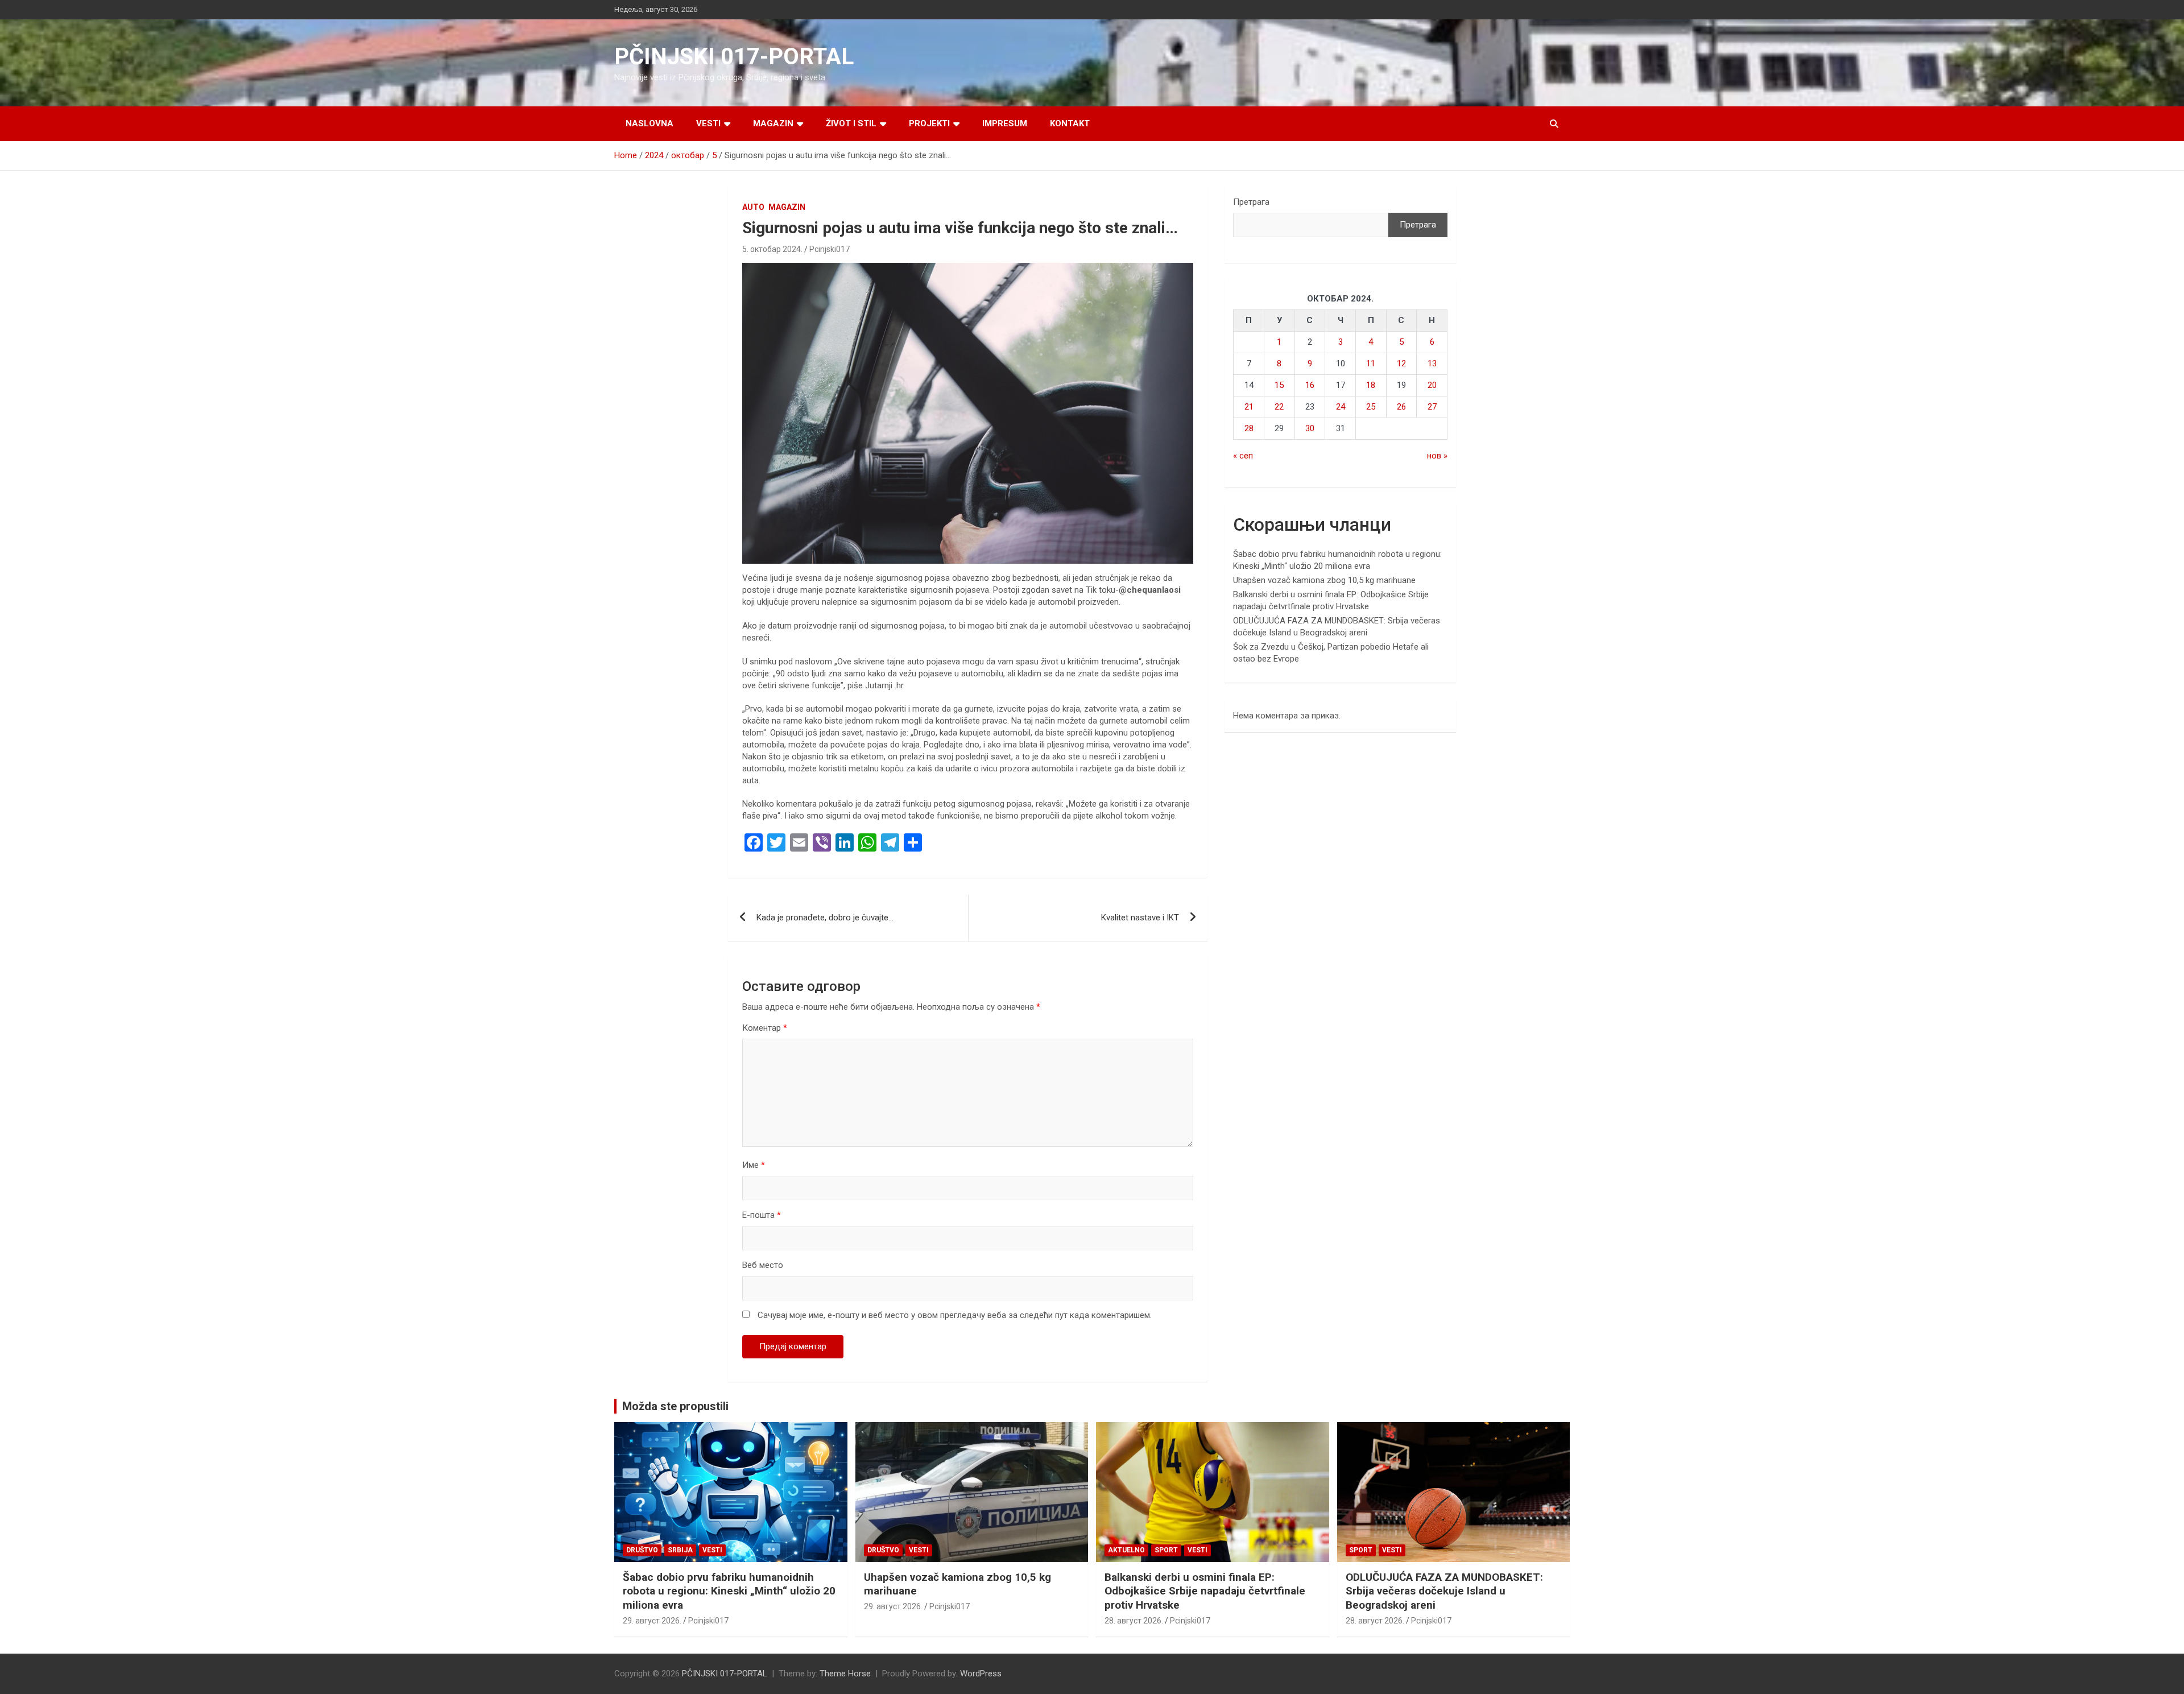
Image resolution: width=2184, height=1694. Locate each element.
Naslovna (650, 123)
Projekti (929, 123)
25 (1371, 407)
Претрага (1251, 202)
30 (1310, 428)
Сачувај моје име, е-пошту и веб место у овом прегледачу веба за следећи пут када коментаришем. (955, 1315)
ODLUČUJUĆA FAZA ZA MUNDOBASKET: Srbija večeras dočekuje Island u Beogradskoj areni (1444, 1591)
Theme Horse (845, 1674)
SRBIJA (680, 1550)
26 (1401, 407)
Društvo (642, 1550)
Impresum (1005, 123)
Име (754, 1165)
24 (1341, 407)
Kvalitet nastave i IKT (1140, 918)
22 (1279, 407)
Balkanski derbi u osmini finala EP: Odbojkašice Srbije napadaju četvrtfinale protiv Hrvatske (1205, 1591)
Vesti (708, 123)
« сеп (1243, 456)
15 (1279, 385)
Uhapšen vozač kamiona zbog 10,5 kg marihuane (1324, 580)
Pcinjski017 (830, 249)
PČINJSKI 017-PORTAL (734, 57)
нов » (1437, 456)
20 (1432, 385)
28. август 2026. (1134, 1621)
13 (1432, 363)
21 (1249, 407)
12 (1401, 363)
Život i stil (851, 123)
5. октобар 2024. (772, 249)
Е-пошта (762, 1215)
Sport (1166, 1550)
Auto (753, 207)
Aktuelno (1126, 1550)
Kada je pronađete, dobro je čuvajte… (825, 918)
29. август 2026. (652, 1621)
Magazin (773, 123)
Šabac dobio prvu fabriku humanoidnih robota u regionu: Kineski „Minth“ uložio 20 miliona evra (729, 1591)
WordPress (981, 1674)
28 (1249, 428)
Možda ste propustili (675, 1406)
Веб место (763, 1265)
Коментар (765, 1028)
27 (1432, 407)
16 (1310, 385)
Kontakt (1070, 123)
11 (1371, 363)
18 (1371, 385)
